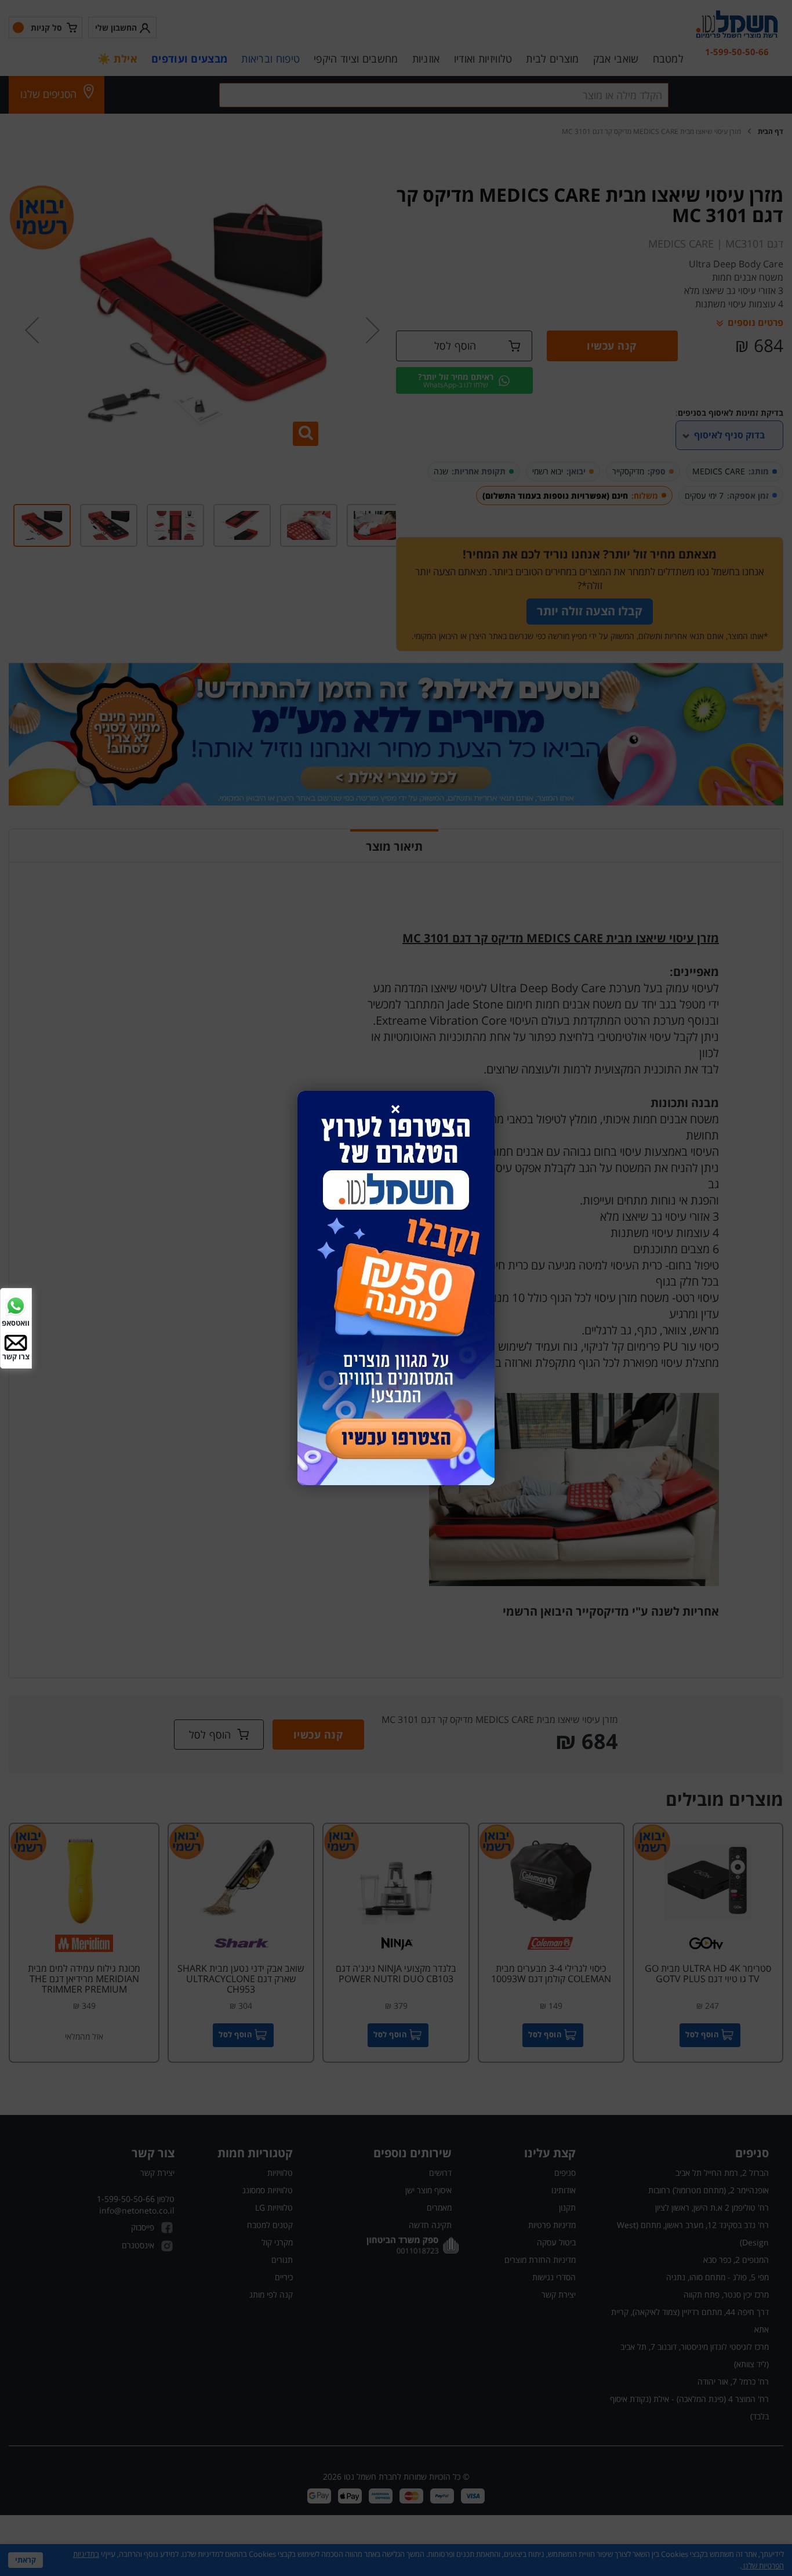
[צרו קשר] (16, 1342)
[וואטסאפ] (16, 1305)
